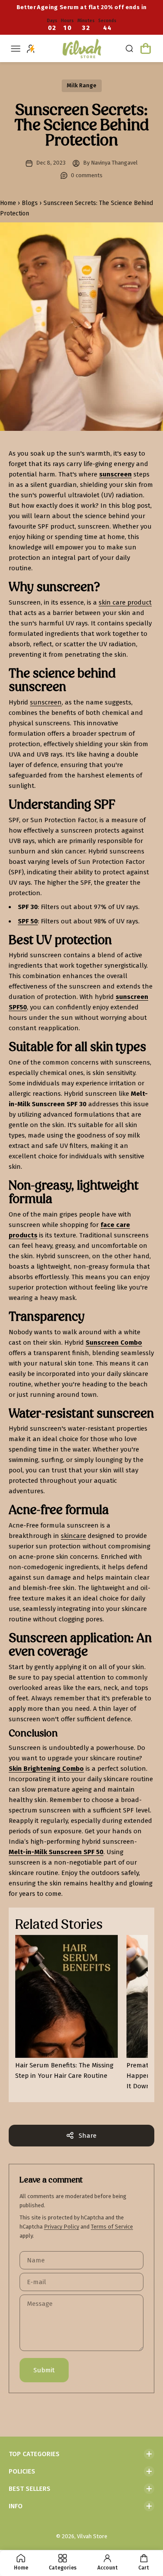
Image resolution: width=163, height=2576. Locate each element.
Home (9, 203)
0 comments (87, 175)
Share (88, 2136)
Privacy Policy (62, 2227)
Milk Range (82, 85)
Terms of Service (112, 2227)
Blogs (28, 203)
